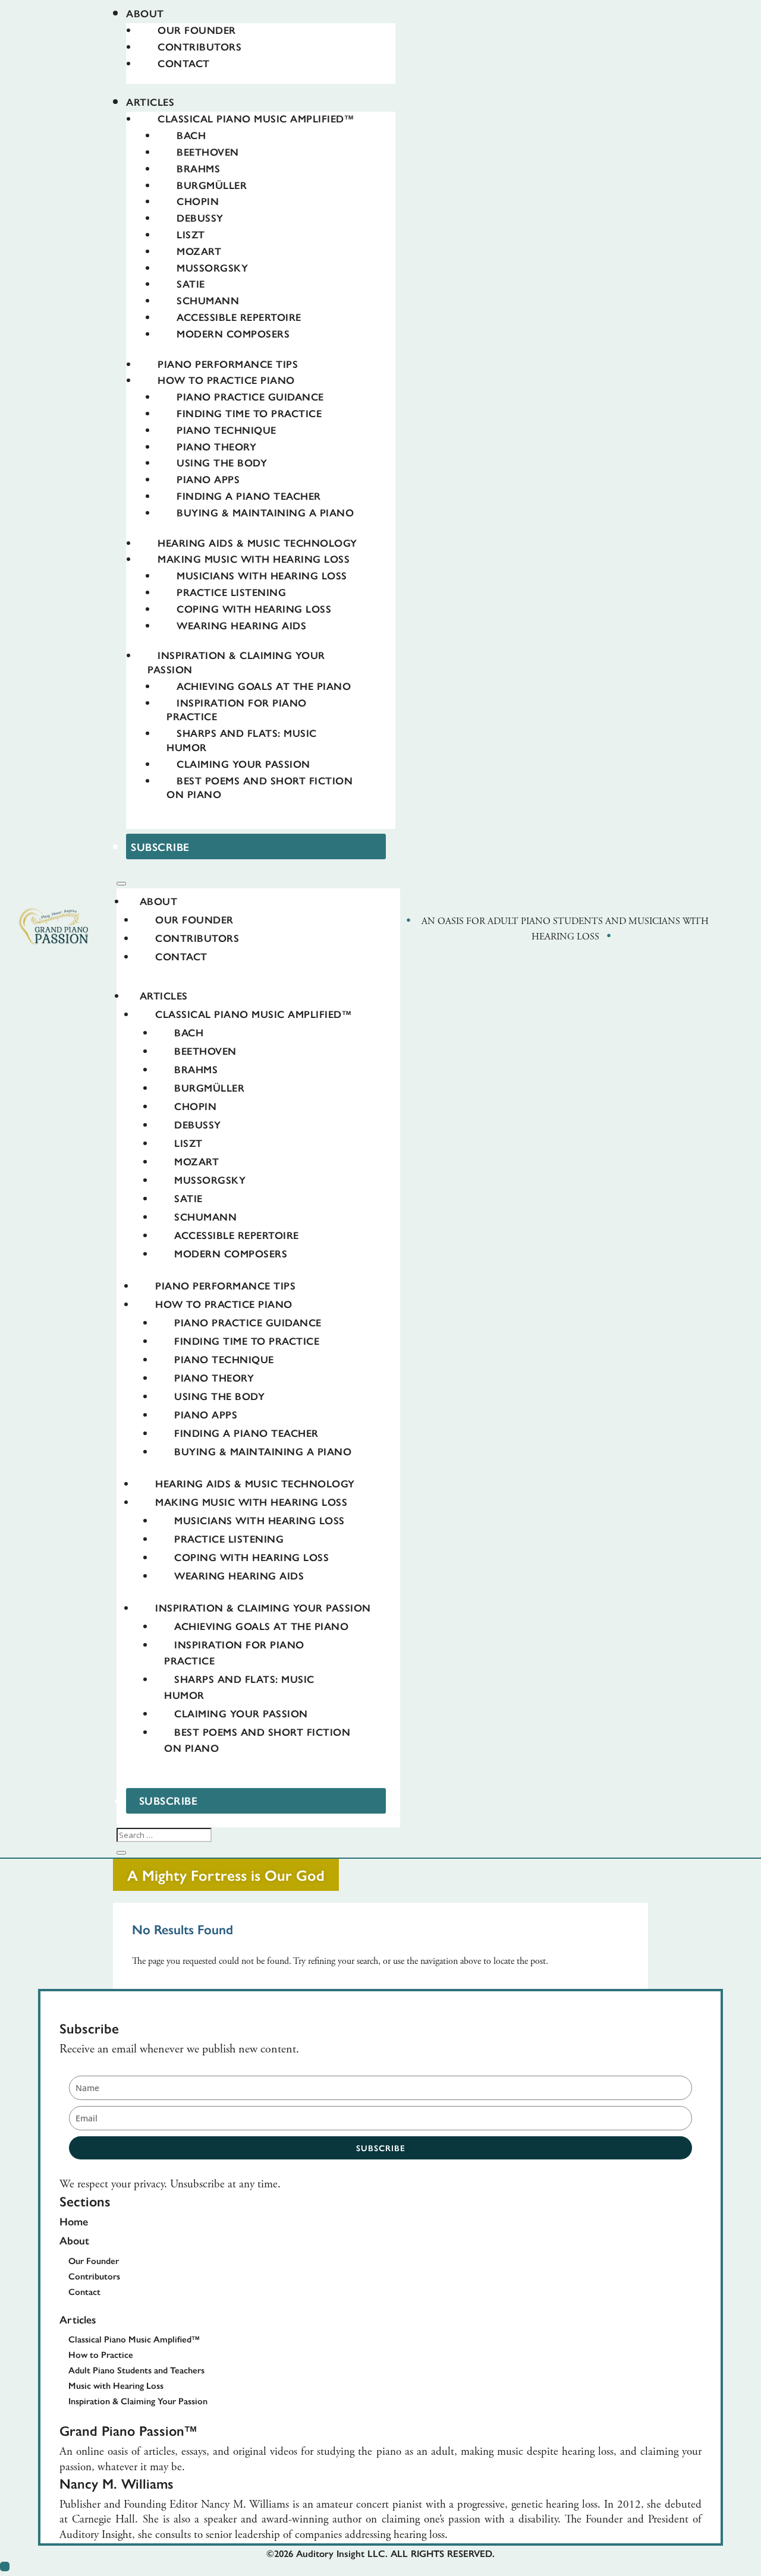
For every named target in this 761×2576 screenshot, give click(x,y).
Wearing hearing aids (241, 625)
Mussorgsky (212, 267)
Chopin (198, 201)
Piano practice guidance (250, 396)
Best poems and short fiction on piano (260, 787)
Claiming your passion (243, 764)
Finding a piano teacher (249, 496)
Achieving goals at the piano (264, 686)
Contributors (199, 46)
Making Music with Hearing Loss (254, 559)
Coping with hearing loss (254, 608)
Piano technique (227, 430)
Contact (184, 63)
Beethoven (208, 152)
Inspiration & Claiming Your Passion (263, 1607)
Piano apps (208, 479)
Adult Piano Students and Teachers (136, 2370)
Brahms (198, 168)
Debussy (200, 217)
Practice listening (231, 592)
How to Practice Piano (226, 380)
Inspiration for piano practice (237, 710)
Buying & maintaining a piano (265, 512)
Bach (191, 135)
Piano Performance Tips (228, 364)
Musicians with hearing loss (262, 575)
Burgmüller (212, 185)
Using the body (222, 462)
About (145, 13)
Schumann (208, 300)
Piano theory (216, 446)
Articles (150, 102)
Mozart (199, 251)
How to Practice (101, 2354)
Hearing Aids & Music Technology (257, 543)
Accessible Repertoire (239, 317)
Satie (191, 283)
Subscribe (160, 846)
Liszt (191, 234)
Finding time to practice (249, 413)
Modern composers (233, 333)
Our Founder (197, 30)
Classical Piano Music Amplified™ (256, 118)
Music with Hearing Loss (116, 2385)
